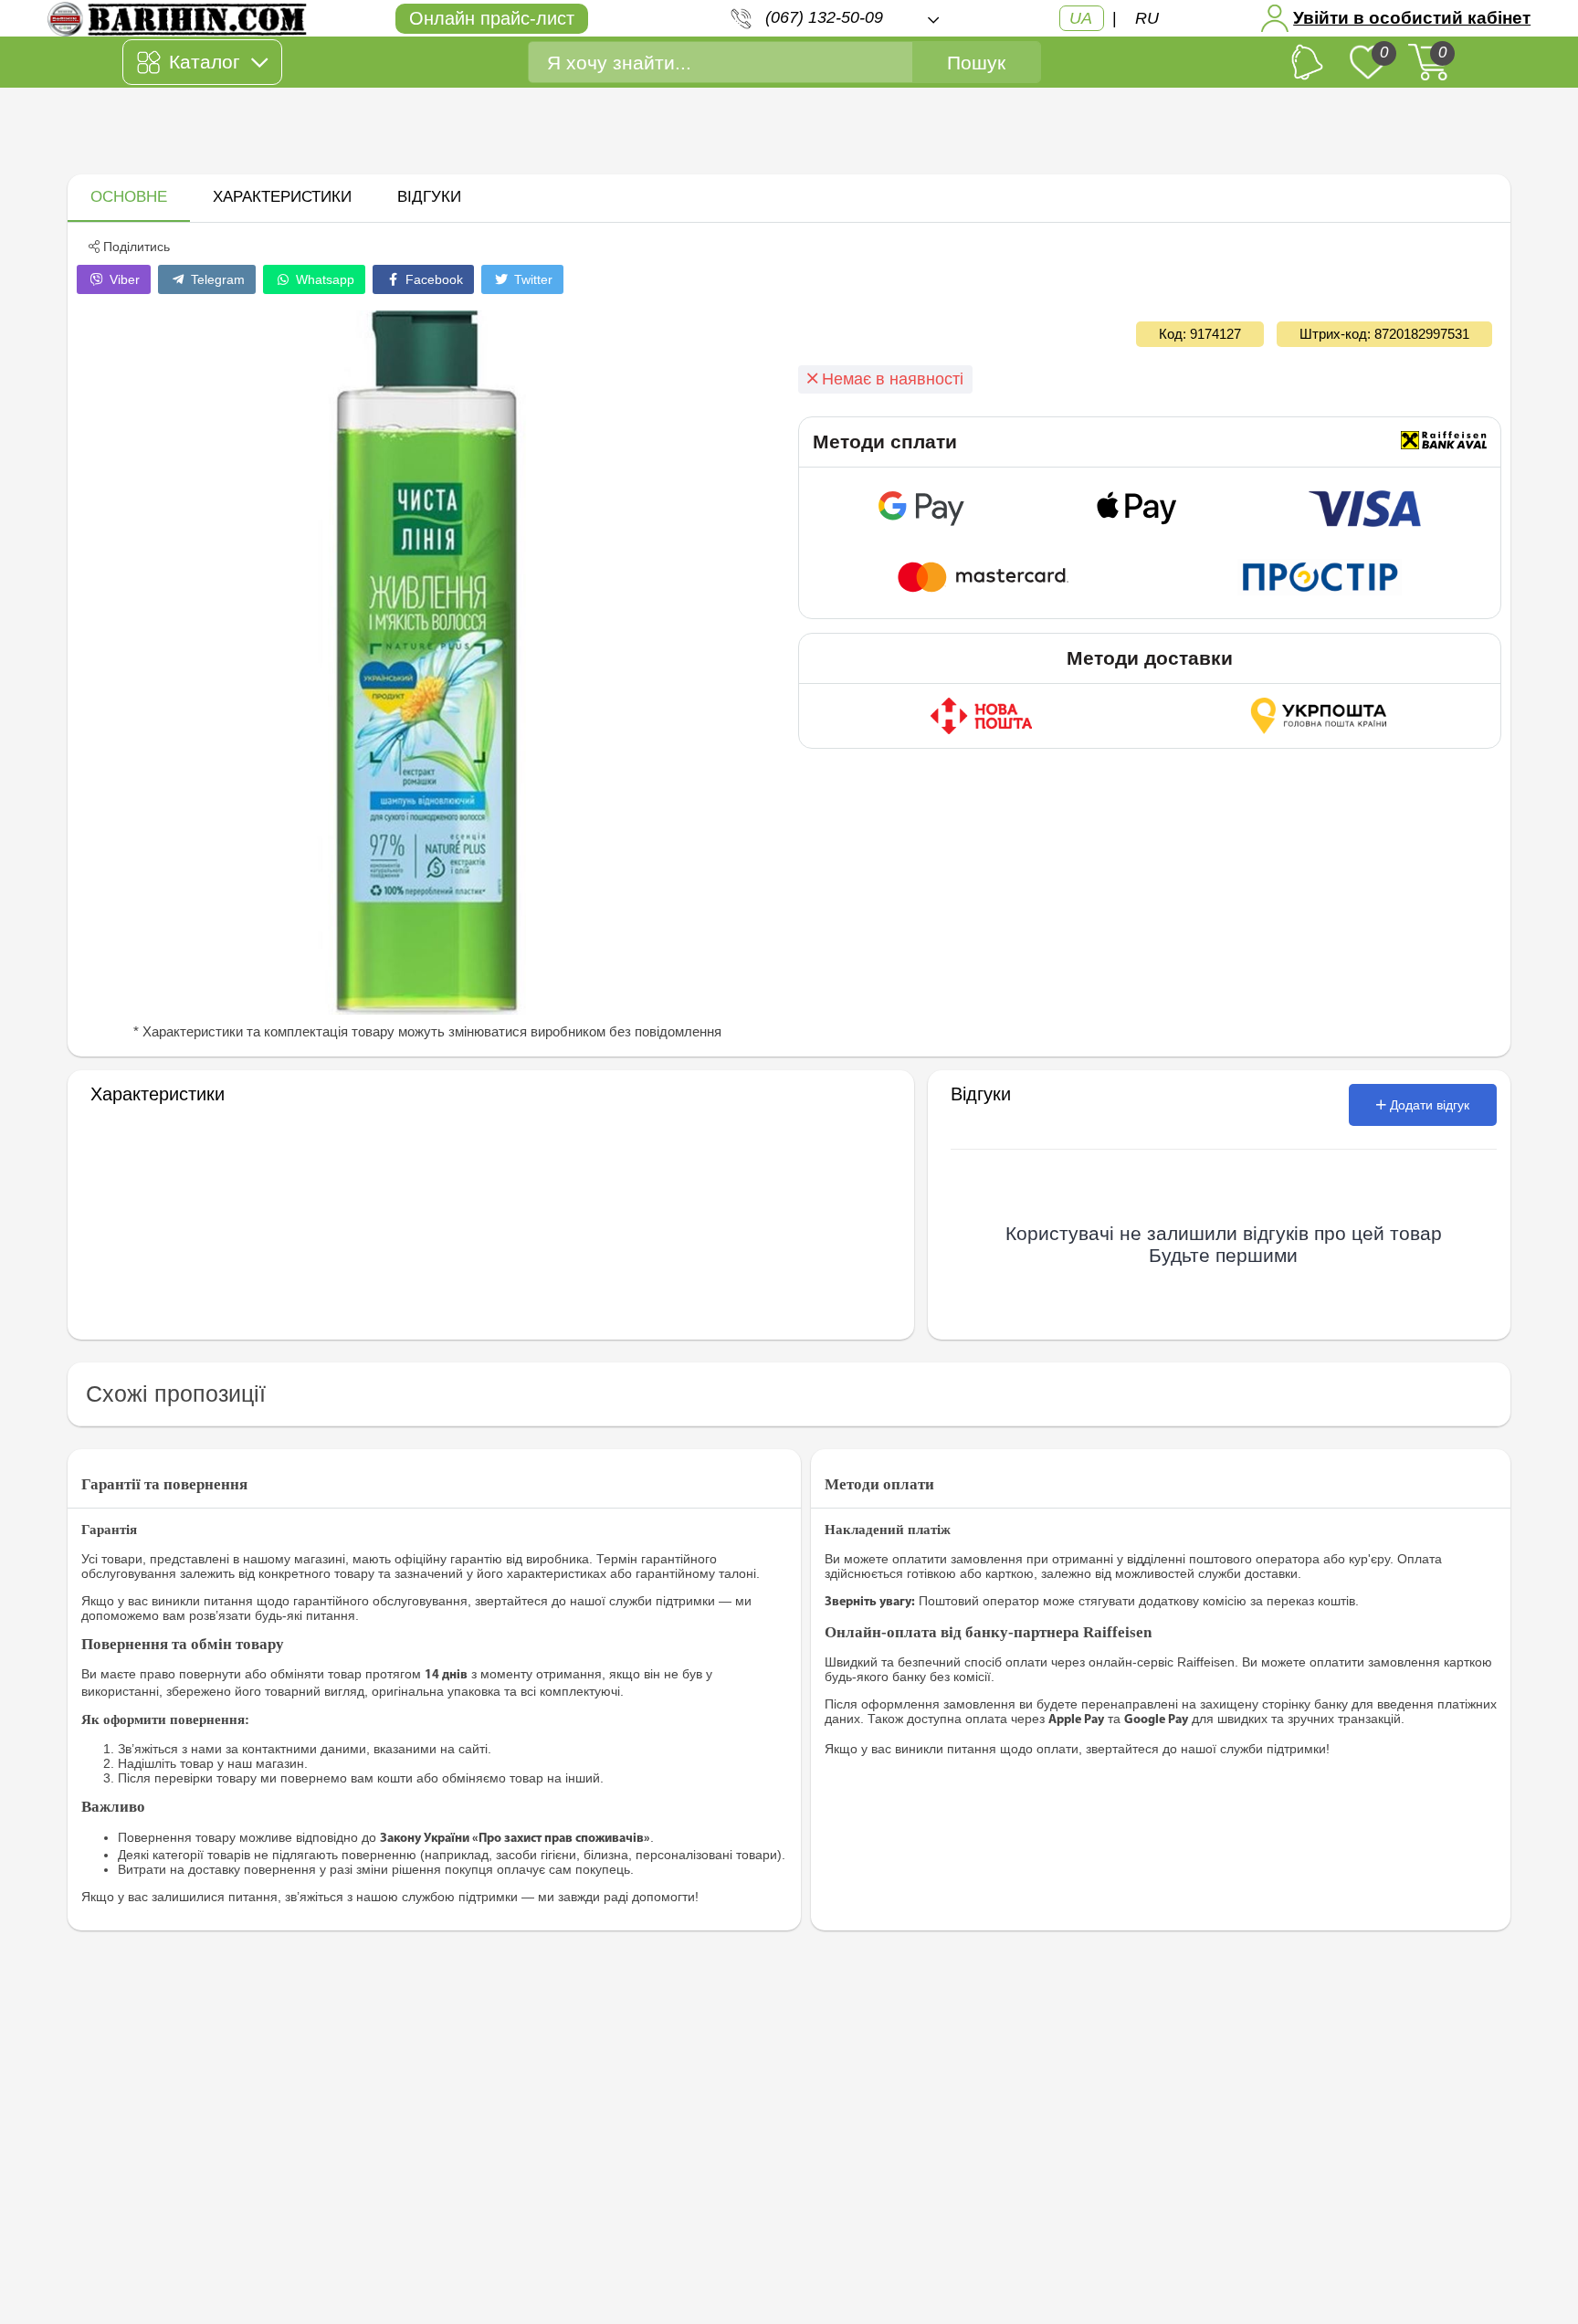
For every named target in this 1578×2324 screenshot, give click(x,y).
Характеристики (282, 197)
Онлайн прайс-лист (492, 18)
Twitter (531, 279)
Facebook (432, 279)
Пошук (976, 63)
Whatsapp (323, 279)
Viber (123, 279)
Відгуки (429, 197)
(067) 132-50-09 (824, 17)
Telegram (216, 279)
